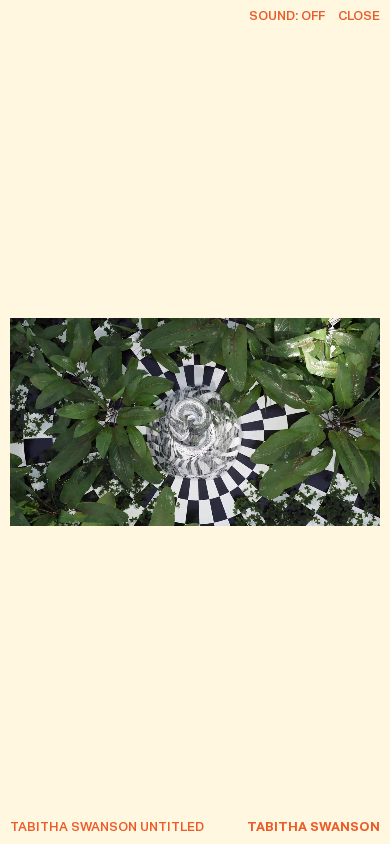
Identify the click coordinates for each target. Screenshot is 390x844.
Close (359, 16)
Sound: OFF (287, 16)
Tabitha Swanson (313, 827)
